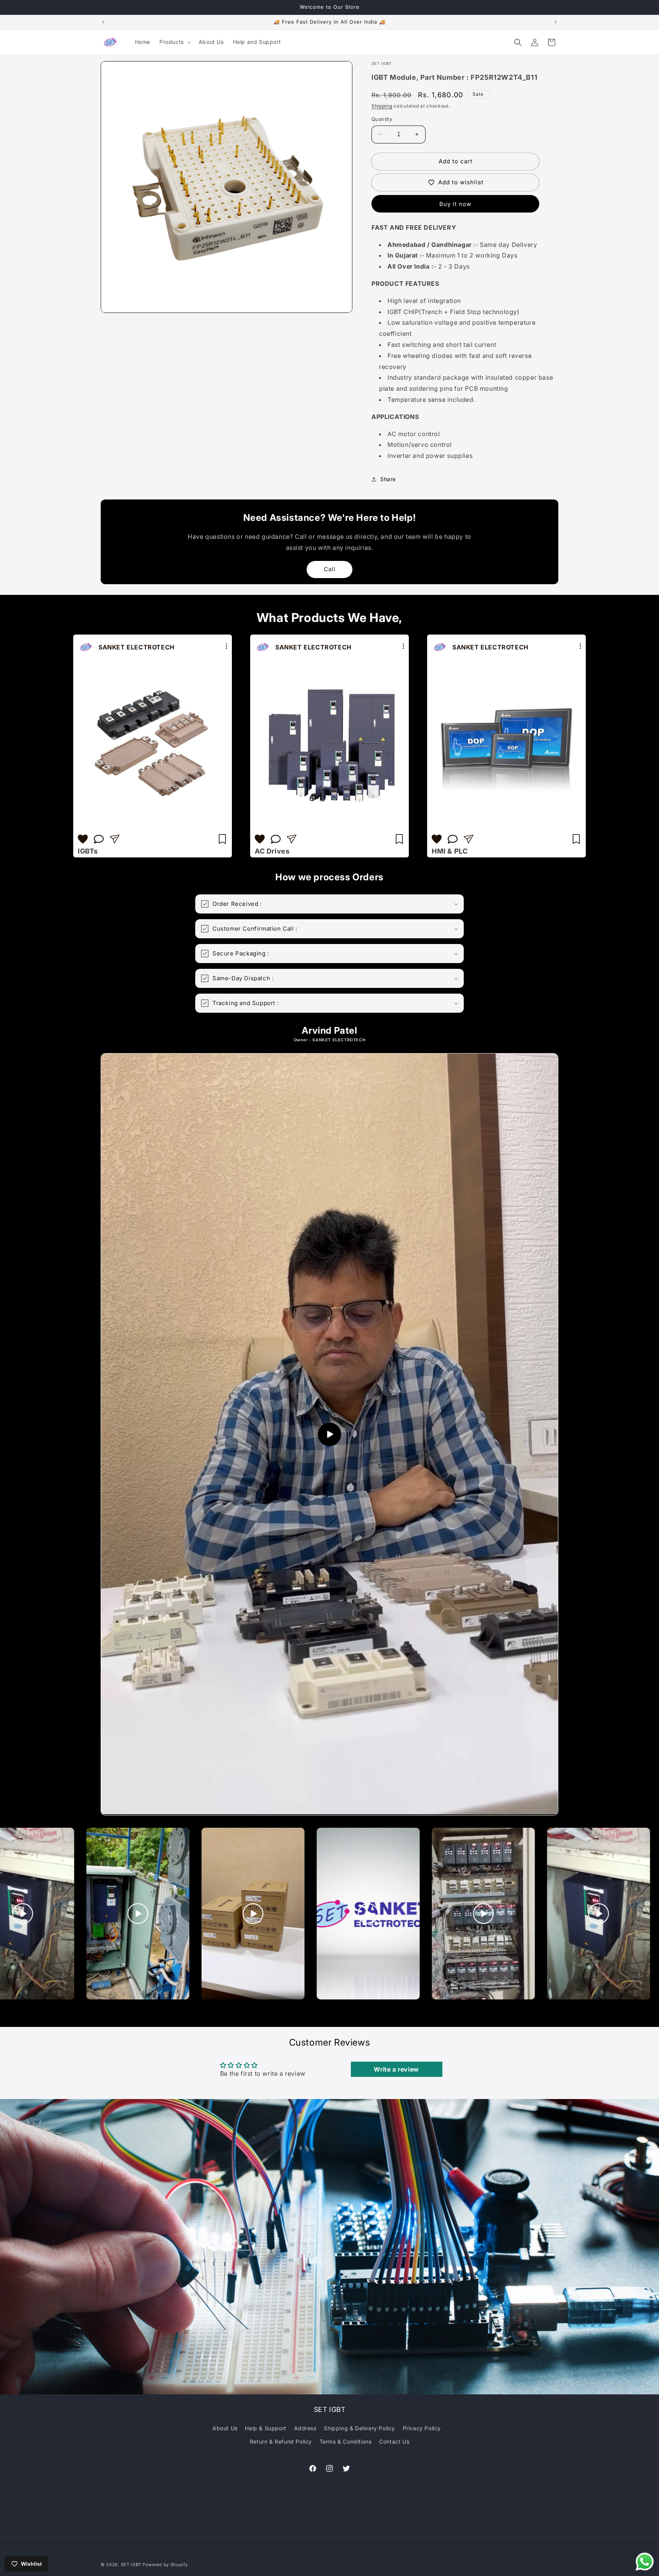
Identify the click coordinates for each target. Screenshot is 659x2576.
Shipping (382, 106)
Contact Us (394, 2441)
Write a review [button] (396, 2069)
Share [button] (388, 479)
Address (305, 2428)
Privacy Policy (422, 2428)
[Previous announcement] (103, 22)
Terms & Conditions (346, 2441)
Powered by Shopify (165, 2565)
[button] (174, 42)
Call (330, 569)
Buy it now (455, 204)
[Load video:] (329, 1434)
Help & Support (265, 2428)
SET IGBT (131, 2565)
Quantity (382, 119)
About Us (225, 2428)
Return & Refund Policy (281, 2441)
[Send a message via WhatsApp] (645, 2562)
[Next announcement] (556, 22)
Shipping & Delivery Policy (359, 2428)
